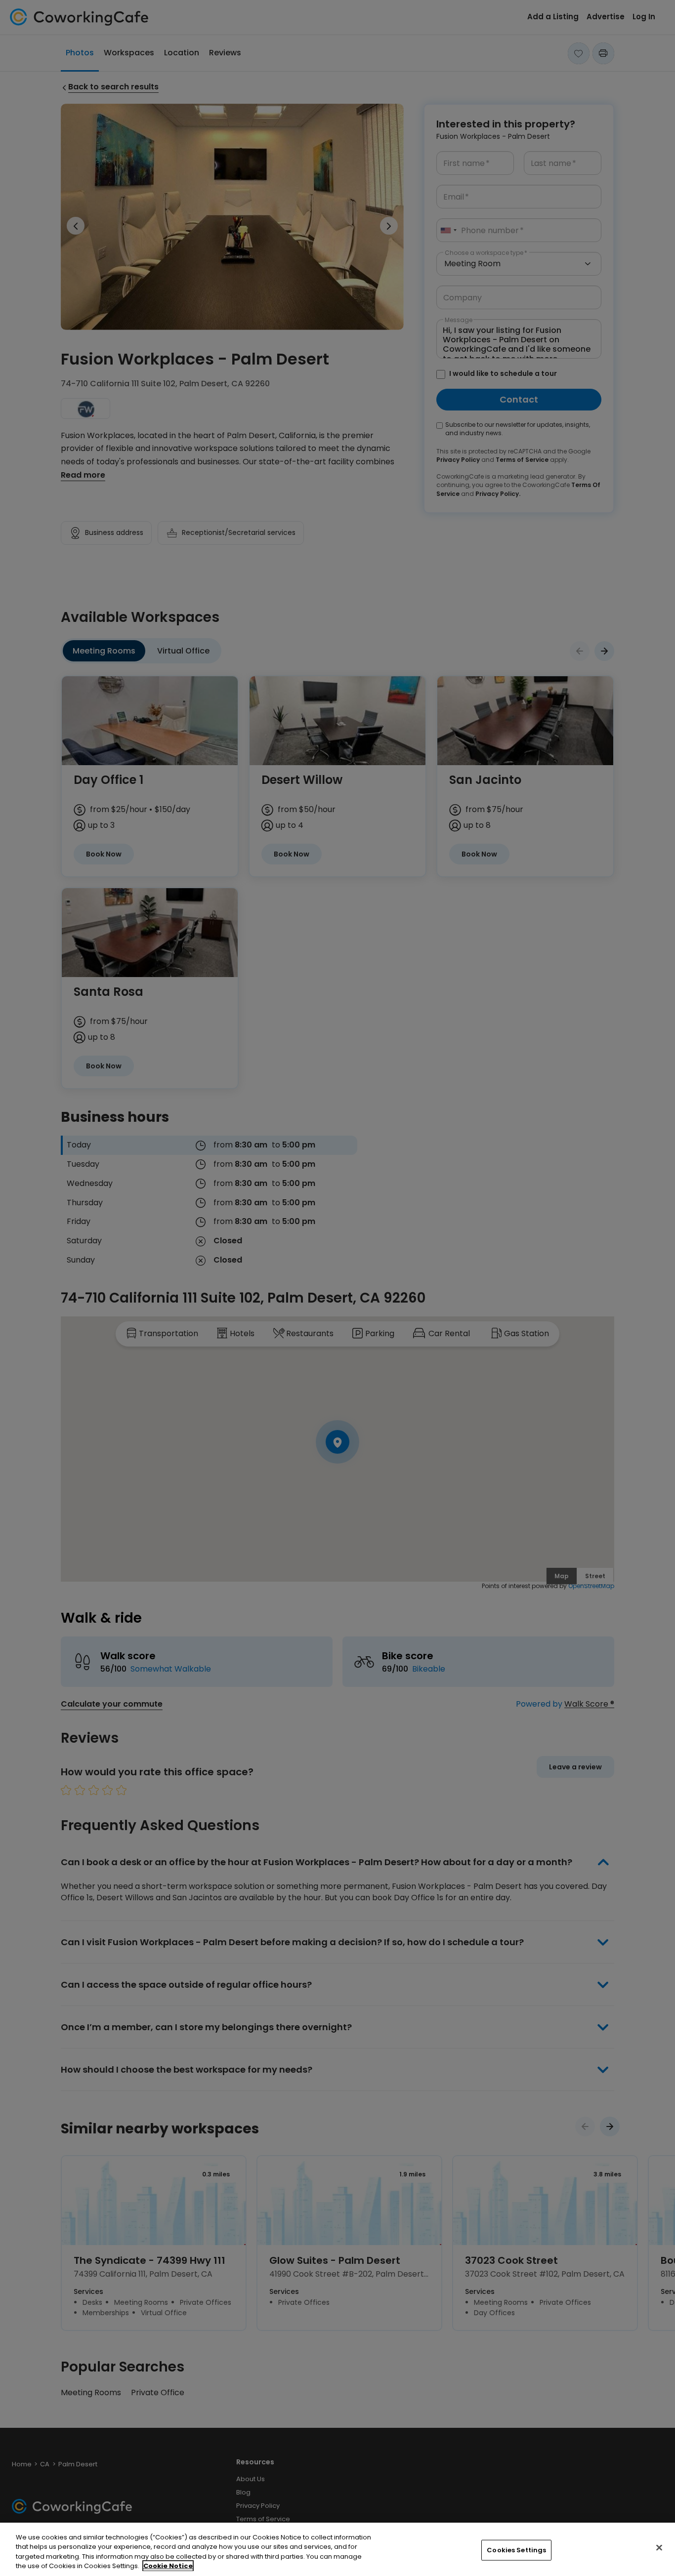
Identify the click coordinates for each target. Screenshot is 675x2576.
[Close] (659, 2547)
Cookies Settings (516, 2550)
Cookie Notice (168, 2566)
